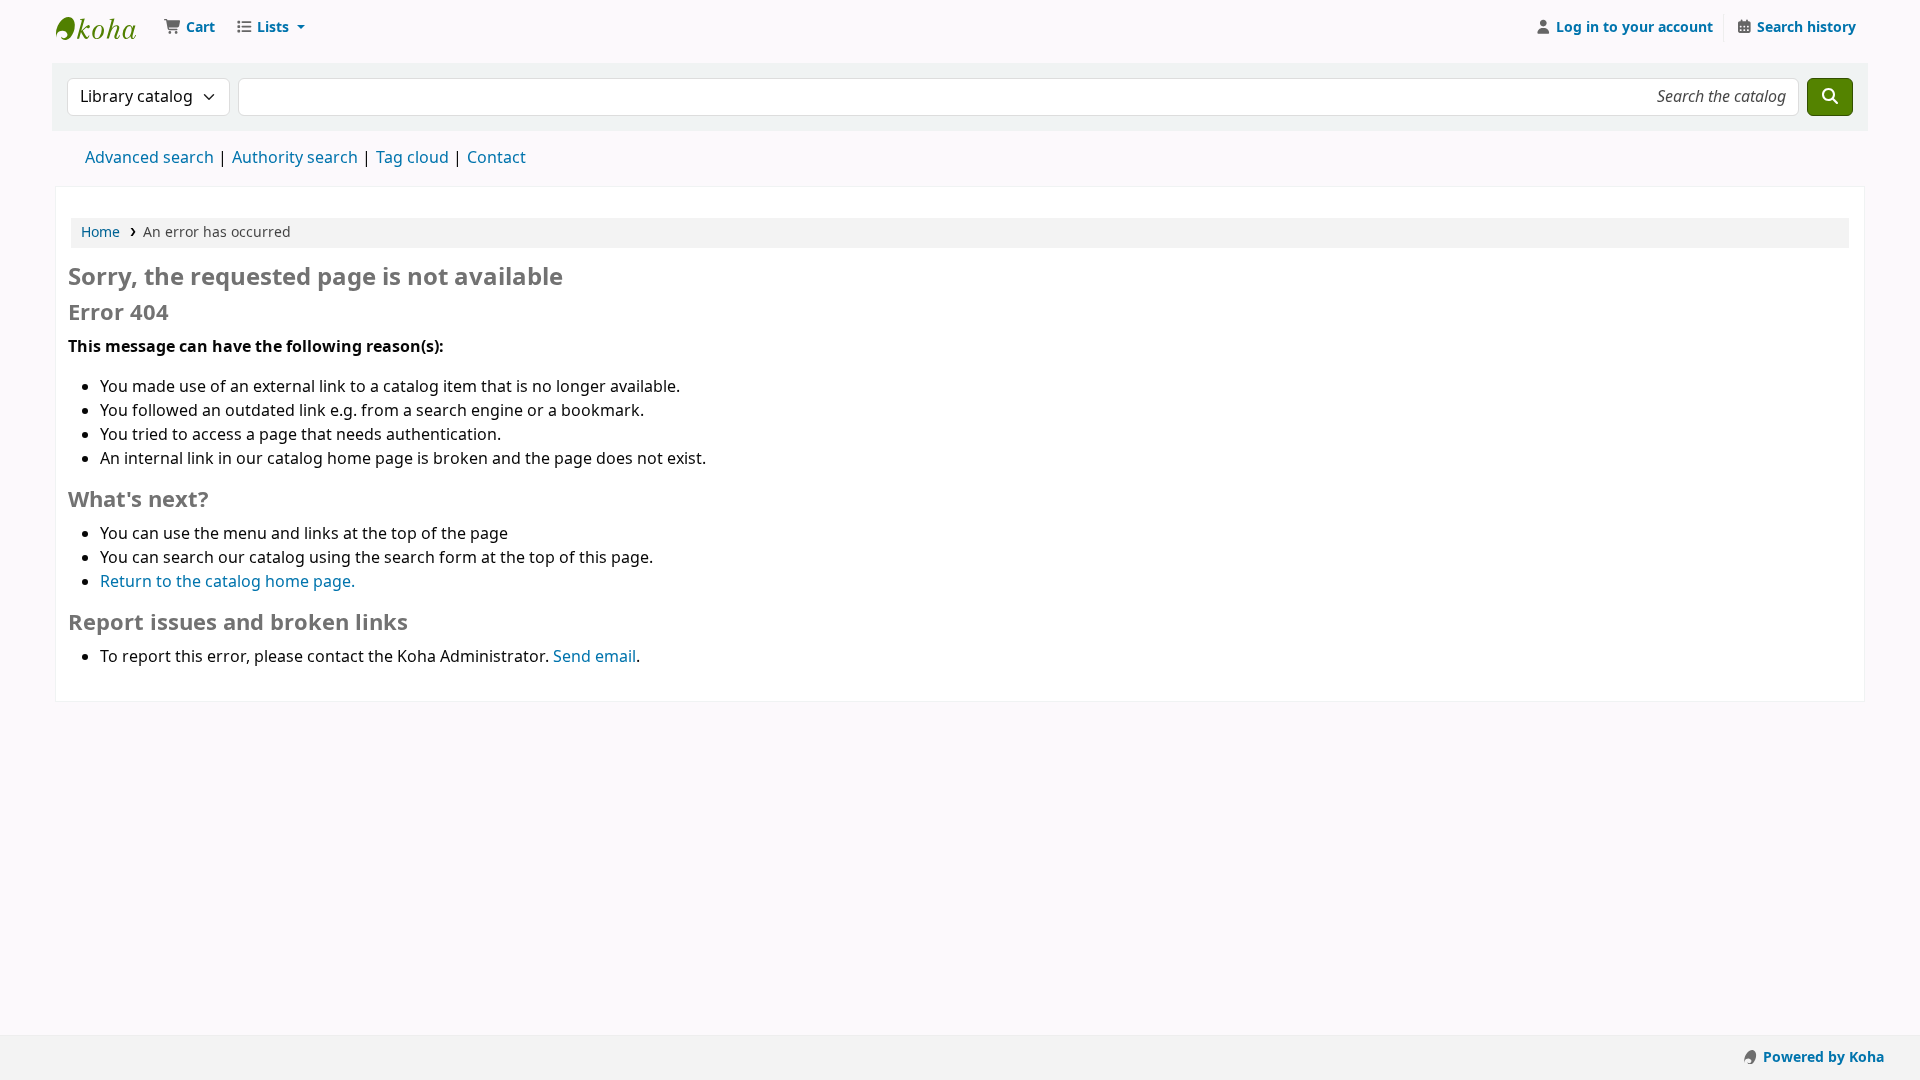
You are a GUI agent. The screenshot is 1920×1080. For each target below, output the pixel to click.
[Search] (1830, 97)
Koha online (106, 28)
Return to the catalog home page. (227, 582)
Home (100, 232)
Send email (594, 657)
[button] (189, 28)
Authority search (295, 158)
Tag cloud (412, 158)
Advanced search (149, 158)
